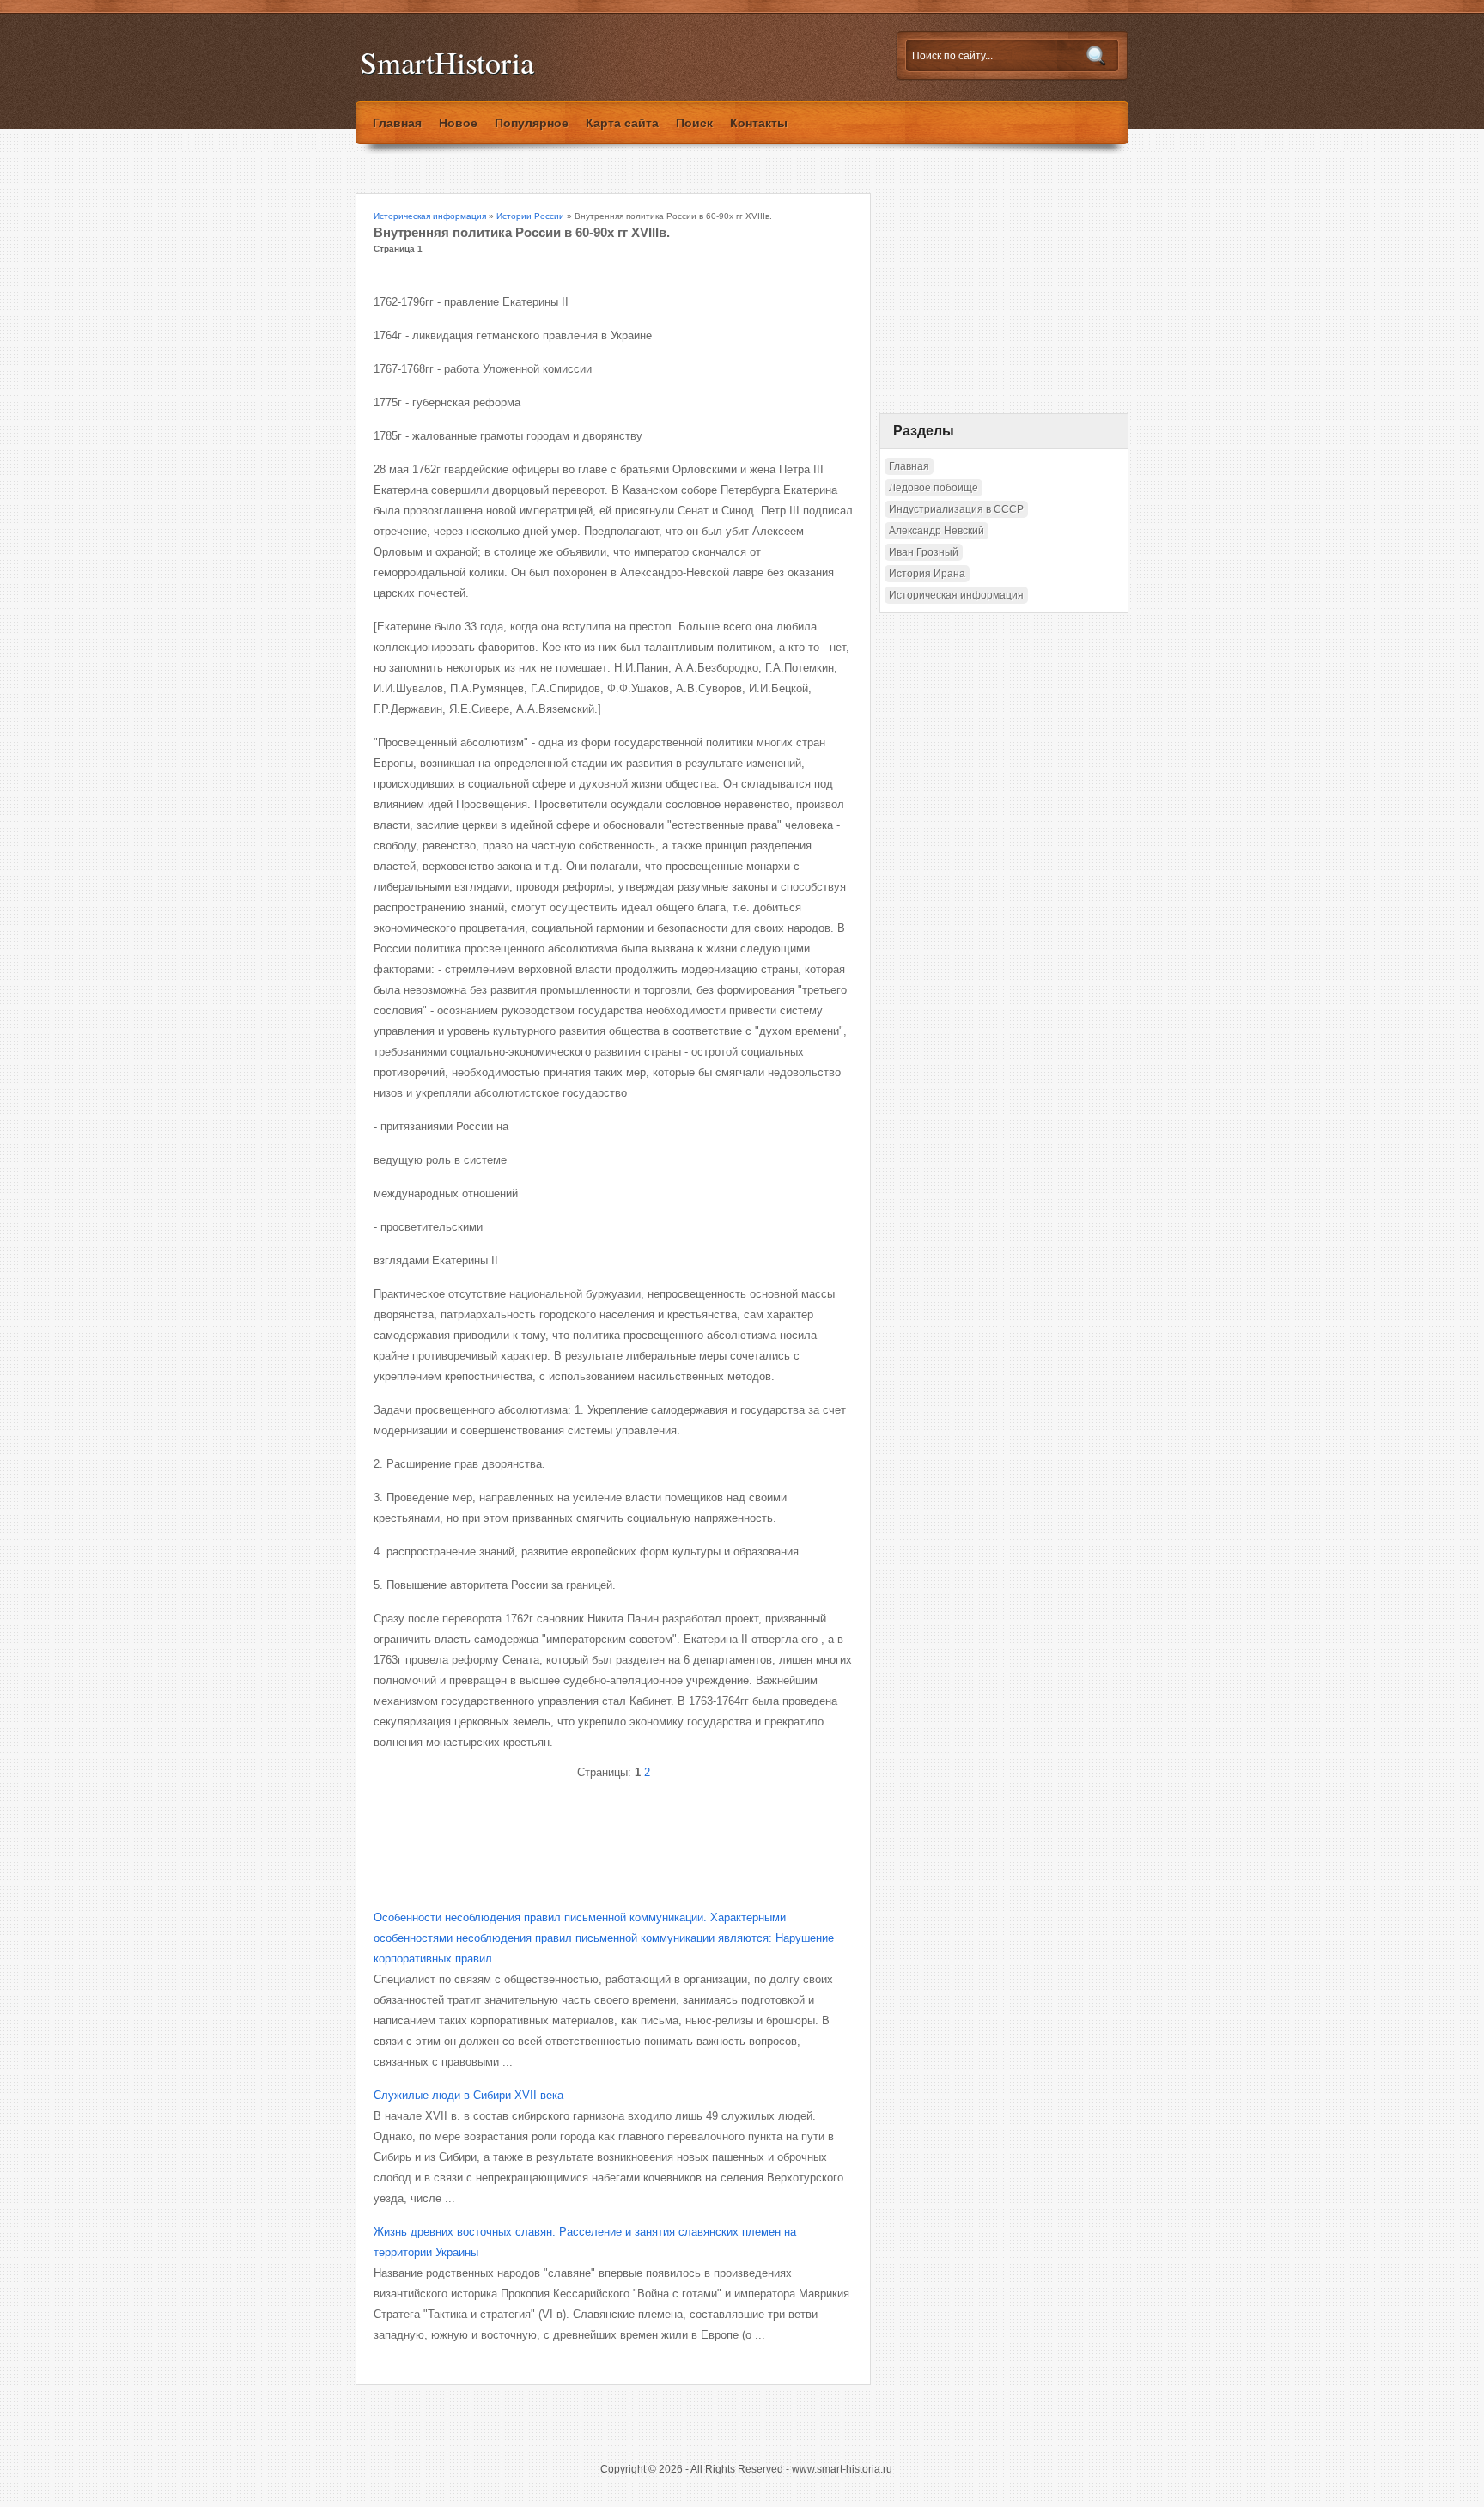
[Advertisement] (575, 1830)
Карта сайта (622, 123)
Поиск (694, 123)
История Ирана (927, 574)
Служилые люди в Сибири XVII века (468, 2095)
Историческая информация (430, 216)
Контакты (759, 123)
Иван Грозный (924, 552)
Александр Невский (937, 531)
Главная (397, 123)
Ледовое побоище (934, 488)
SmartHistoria (447, 62)
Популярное (532, 123)
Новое (458, 123)
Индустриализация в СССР (956, 509)
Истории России (530, 216)
